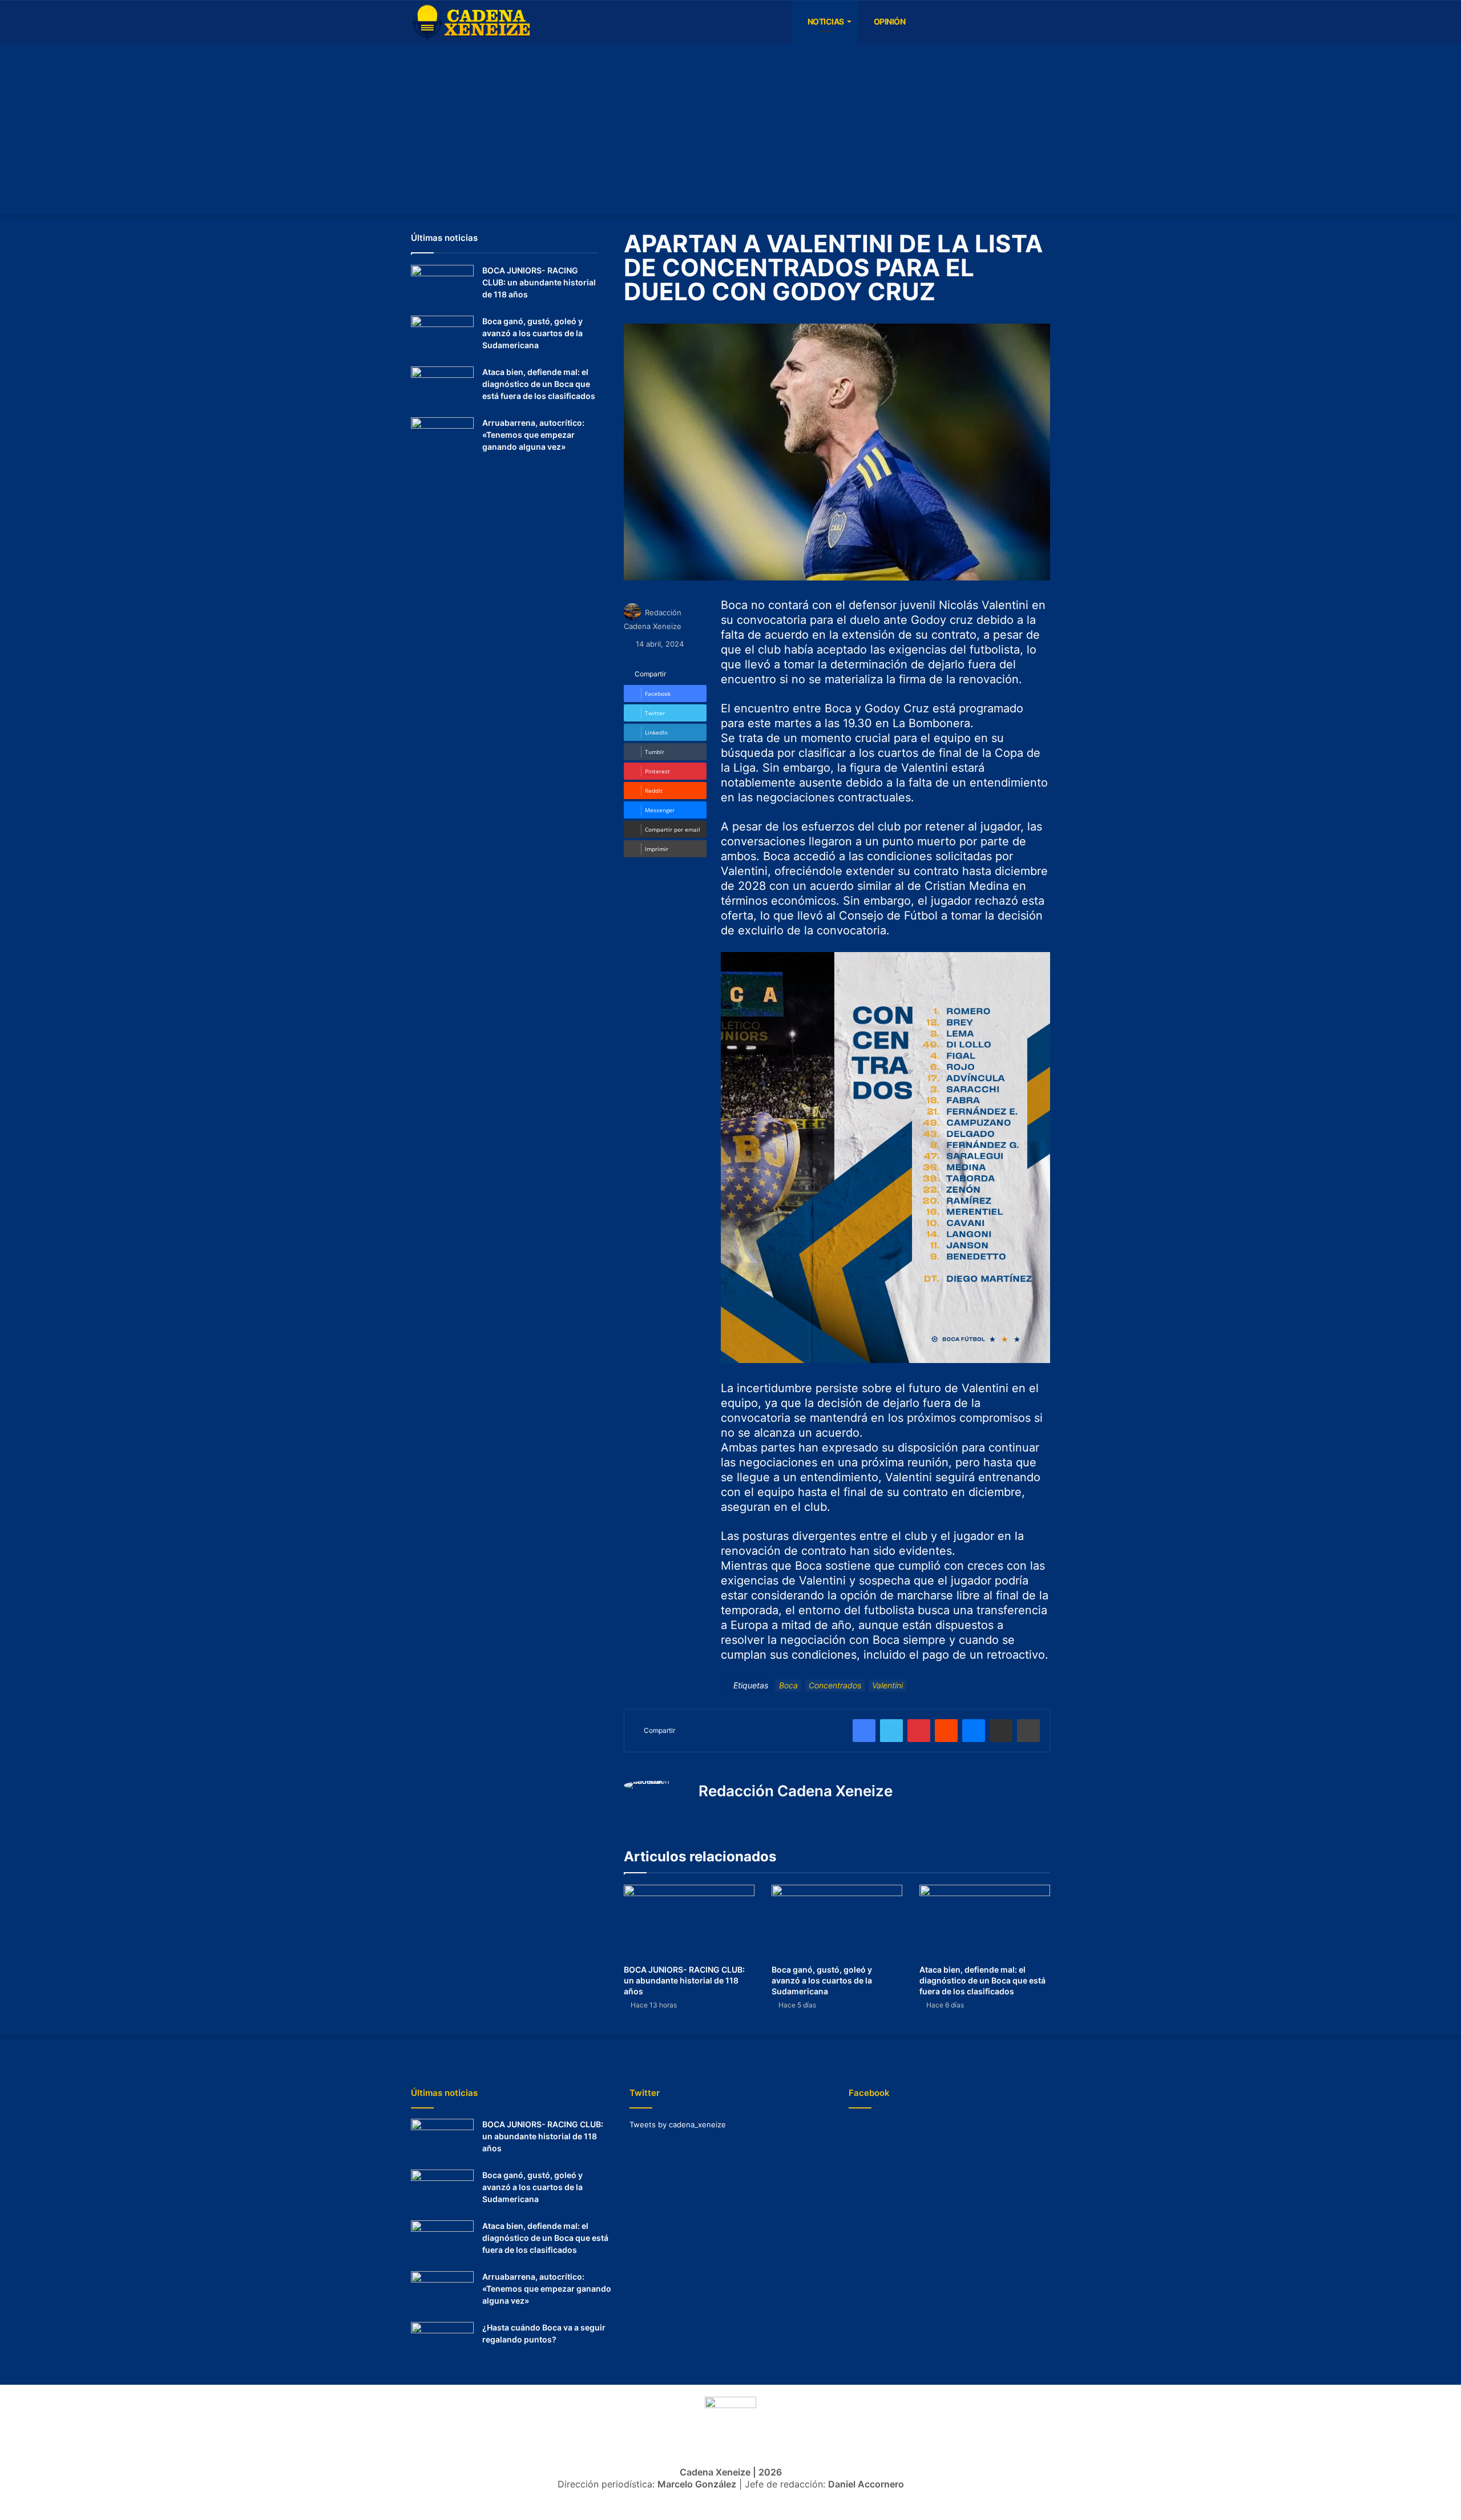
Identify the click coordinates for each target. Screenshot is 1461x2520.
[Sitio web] (705, 1815)
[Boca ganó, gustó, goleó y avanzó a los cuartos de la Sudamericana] (837, 1922)
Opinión (889, 21)
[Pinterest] (919, 1731)
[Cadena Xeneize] (471, 22)
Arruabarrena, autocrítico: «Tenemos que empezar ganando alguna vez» (533, 435)
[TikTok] (1007, 22)
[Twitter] (1024, 22)
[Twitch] (990, 22)
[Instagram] (956, 22)
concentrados (835, 1685)
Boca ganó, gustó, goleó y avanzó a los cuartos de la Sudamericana (822, 1980)
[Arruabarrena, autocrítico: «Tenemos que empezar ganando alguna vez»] (442, 439)
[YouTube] (939, 22)
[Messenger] (974, 1731)
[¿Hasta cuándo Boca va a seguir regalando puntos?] (442, 2343)
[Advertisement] (730, 129)
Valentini (887, 1685)
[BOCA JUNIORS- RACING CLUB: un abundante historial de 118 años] (689, 1922)
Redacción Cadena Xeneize (796, 1791)
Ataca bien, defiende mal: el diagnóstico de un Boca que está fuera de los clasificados (982, 1980)
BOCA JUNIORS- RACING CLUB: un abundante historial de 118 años (684, 1980)
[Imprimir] (1028, 1731)
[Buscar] (1042, 22)
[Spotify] (973, 22)
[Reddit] (946, 1731)
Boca (788, 1685)
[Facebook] (922, 22)
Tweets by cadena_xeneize (678, 2124)
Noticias (825, 21)
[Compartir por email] (1001, 1731)
